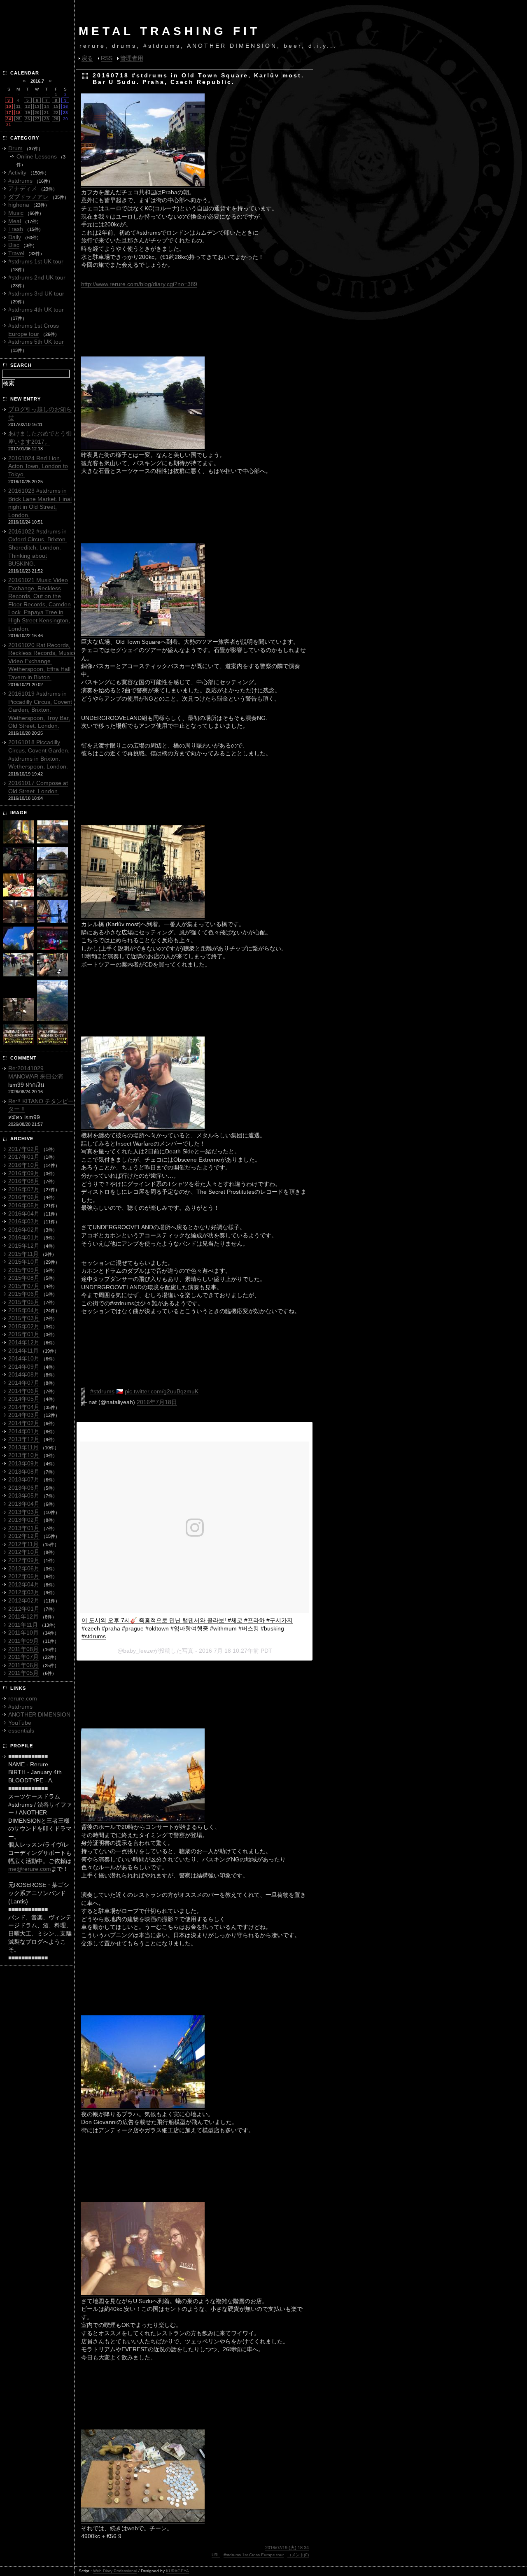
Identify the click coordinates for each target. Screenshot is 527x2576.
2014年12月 (24, 1342)
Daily (15, 237)
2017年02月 (24, 1149)
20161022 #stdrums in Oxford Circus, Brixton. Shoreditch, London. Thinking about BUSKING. (38, 547)
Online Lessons (37, 156)
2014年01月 (24, 1431)
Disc (14, 245)
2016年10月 (24, 1165)
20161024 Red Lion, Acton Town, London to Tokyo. (38, 466)
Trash (16, 229)
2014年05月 (24, 1399)
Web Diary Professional (115, 2571)
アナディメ (23, 189)
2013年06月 (24, 1488)
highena (19, 205)
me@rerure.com (30, 1869)
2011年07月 (23, 1657)
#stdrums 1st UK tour (36, 261)
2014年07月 (24, 1383)
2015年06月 (24, 1294)
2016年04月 (24, 1213)
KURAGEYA (177, 2571)
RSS (107, 58)
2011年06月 (23, 1665)
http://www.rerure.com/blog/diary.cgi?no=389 (139, 284)
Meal (15, 221)
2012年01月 (24, 1609)
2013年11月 (23, 1447)
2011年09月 (23, 1641)
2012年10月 (24, 1552)
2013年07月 (24, 1479)
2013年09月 (24, 1463)
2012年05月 (24, 1576)
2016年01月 (24, 1237)
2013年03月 (24, 1512)
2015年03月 (24, 1318)
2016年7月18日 (157, 1402)
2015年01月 (24, 1334)
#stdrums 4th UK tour (36, 310)
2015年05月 (24, 1302)
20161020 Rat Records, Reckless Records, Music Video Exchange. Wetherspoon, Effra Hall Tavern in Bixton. (41, 661)
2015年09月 (24, 1270)
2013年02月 (24, 1520)
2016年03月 (24, 1221)
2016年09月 (24, 1173)
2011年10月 (23, 1633)
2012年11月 (23, 1544)
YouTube (20, 1723)
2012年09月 (24, 1560)
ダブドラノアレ (28, 197)
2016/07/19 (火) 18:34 (287, 2548)
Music (16, 213)
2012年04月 (24, 1584)
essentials (21, 1731)
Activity (17, 172)
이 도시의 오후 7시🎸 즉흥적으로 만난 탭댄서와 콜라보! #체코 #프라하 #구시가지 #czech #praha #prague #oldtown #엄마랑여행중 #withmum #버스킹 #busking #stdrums (187, 1628)
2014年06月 (24, 1391)
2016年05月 (24, 1205)
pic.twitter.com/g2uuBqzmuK (162, 1391)
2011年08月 (23, 1649)
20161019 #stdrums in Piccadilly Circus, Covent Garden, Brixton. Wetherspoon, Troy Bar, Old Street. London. (40, 710)
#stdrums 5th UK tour (36, 342)
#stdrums (102, 1391)
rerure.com (23, 1698)
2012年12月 (24, 1536)
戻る (87, 58)
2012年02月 (24, 1600)
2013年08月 (24, 1472)
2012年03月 (24, 1592)
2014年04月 (24, 1407)
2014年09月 (24, 1367)
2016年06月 (24, 1197)
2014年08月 (24, 1374)
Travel (16, 253)
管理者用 (132, 58)
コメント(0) (298, 2555)
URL (216, 2555)
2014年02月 (24, 1423)
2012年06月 (24, 1568)
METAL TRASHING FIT (169, 31)
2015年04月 (24, 1310)
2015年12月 (24, 1246)
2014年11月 (23, 1351)
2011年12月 (23, 1616)
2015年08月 (24, 1278)
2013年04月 (24, 1504)
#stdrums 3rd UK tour (36, 293)
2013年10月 (24, 1455)
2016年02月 (24, 1230)
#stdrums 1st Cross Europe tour (254, 2555)
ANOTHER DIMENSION (39, 1714)
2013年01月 (24, 1528)
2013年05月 (24, 1495)
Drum (15, 148)
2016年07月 (24, 1189)
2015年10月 (24, 1262)
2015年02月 (24, 1326)
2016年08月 (24, 1181)
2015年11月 (23, 1254)
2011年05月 (23, 1673)
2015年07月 (24, 1286)
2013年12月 (24, 1439)
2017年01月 (24, 1157)
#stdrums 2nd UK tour (37, 277)
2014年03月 (24, 1415)
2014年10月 (24, 1358)
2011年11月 (23, 1625)
